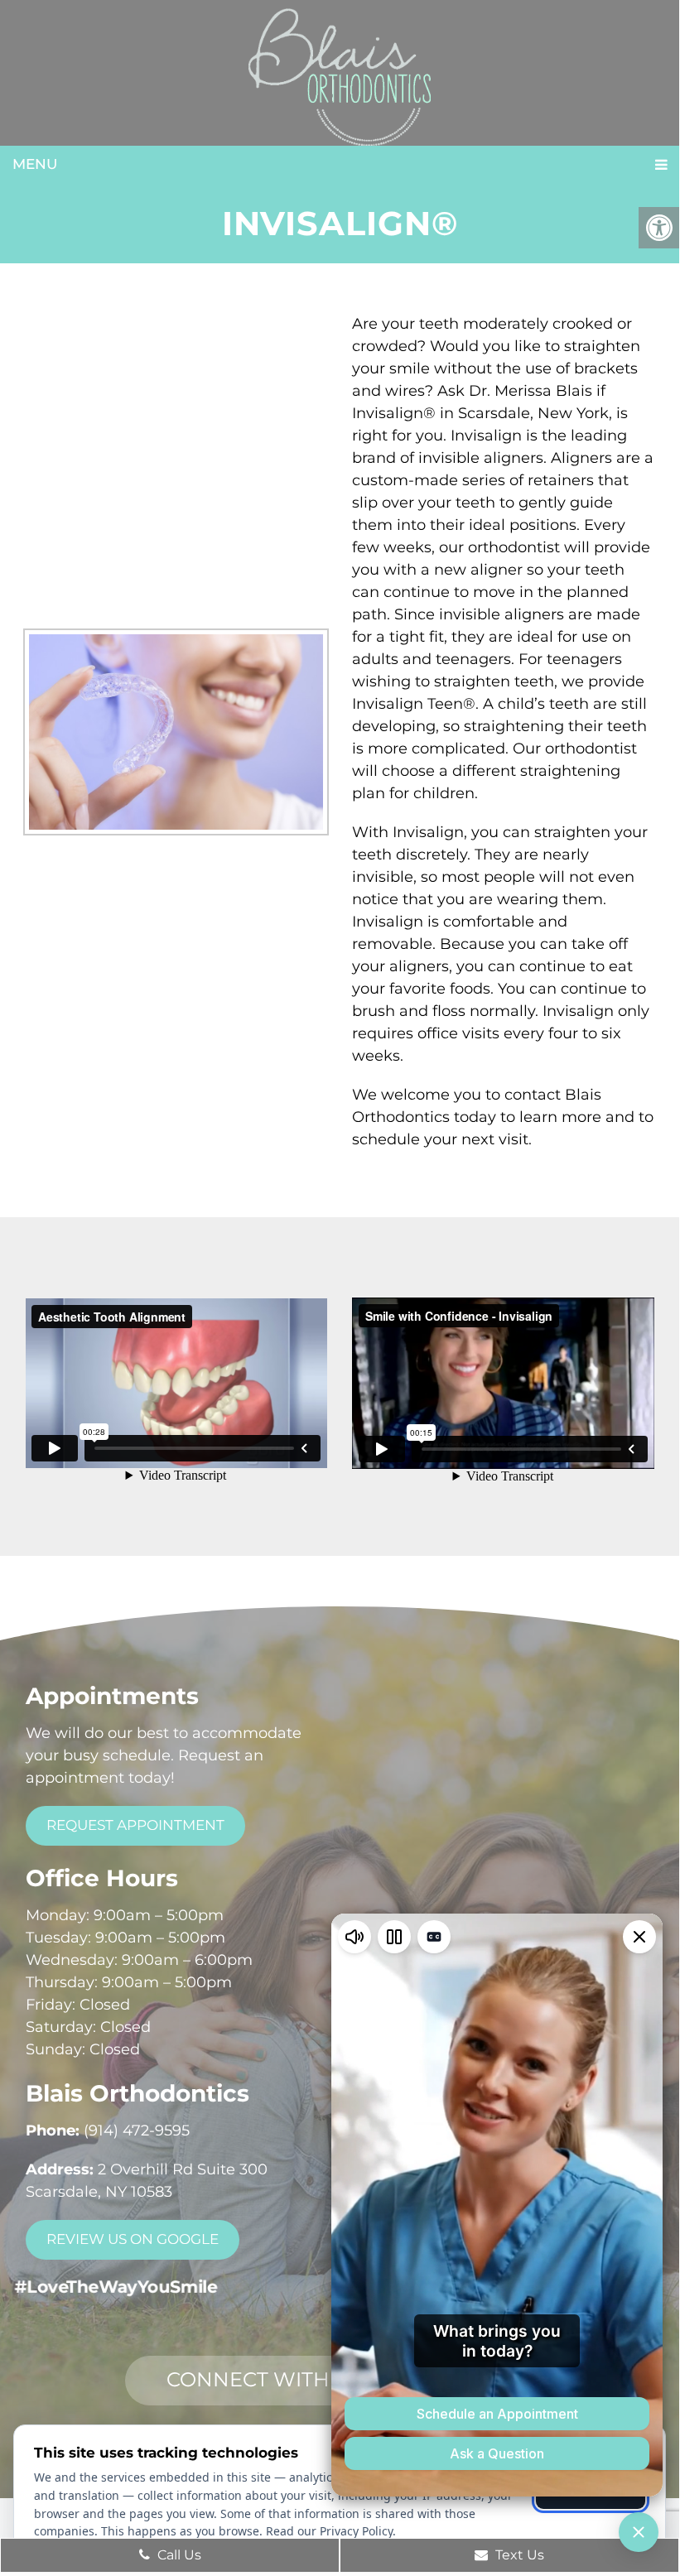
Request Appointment (135, 1825)
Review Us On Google (133, 2239)
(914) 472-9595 (137, 2131)
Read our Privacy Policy (329, 2531)
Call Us (178, 2555)
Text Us (518, 2555)
